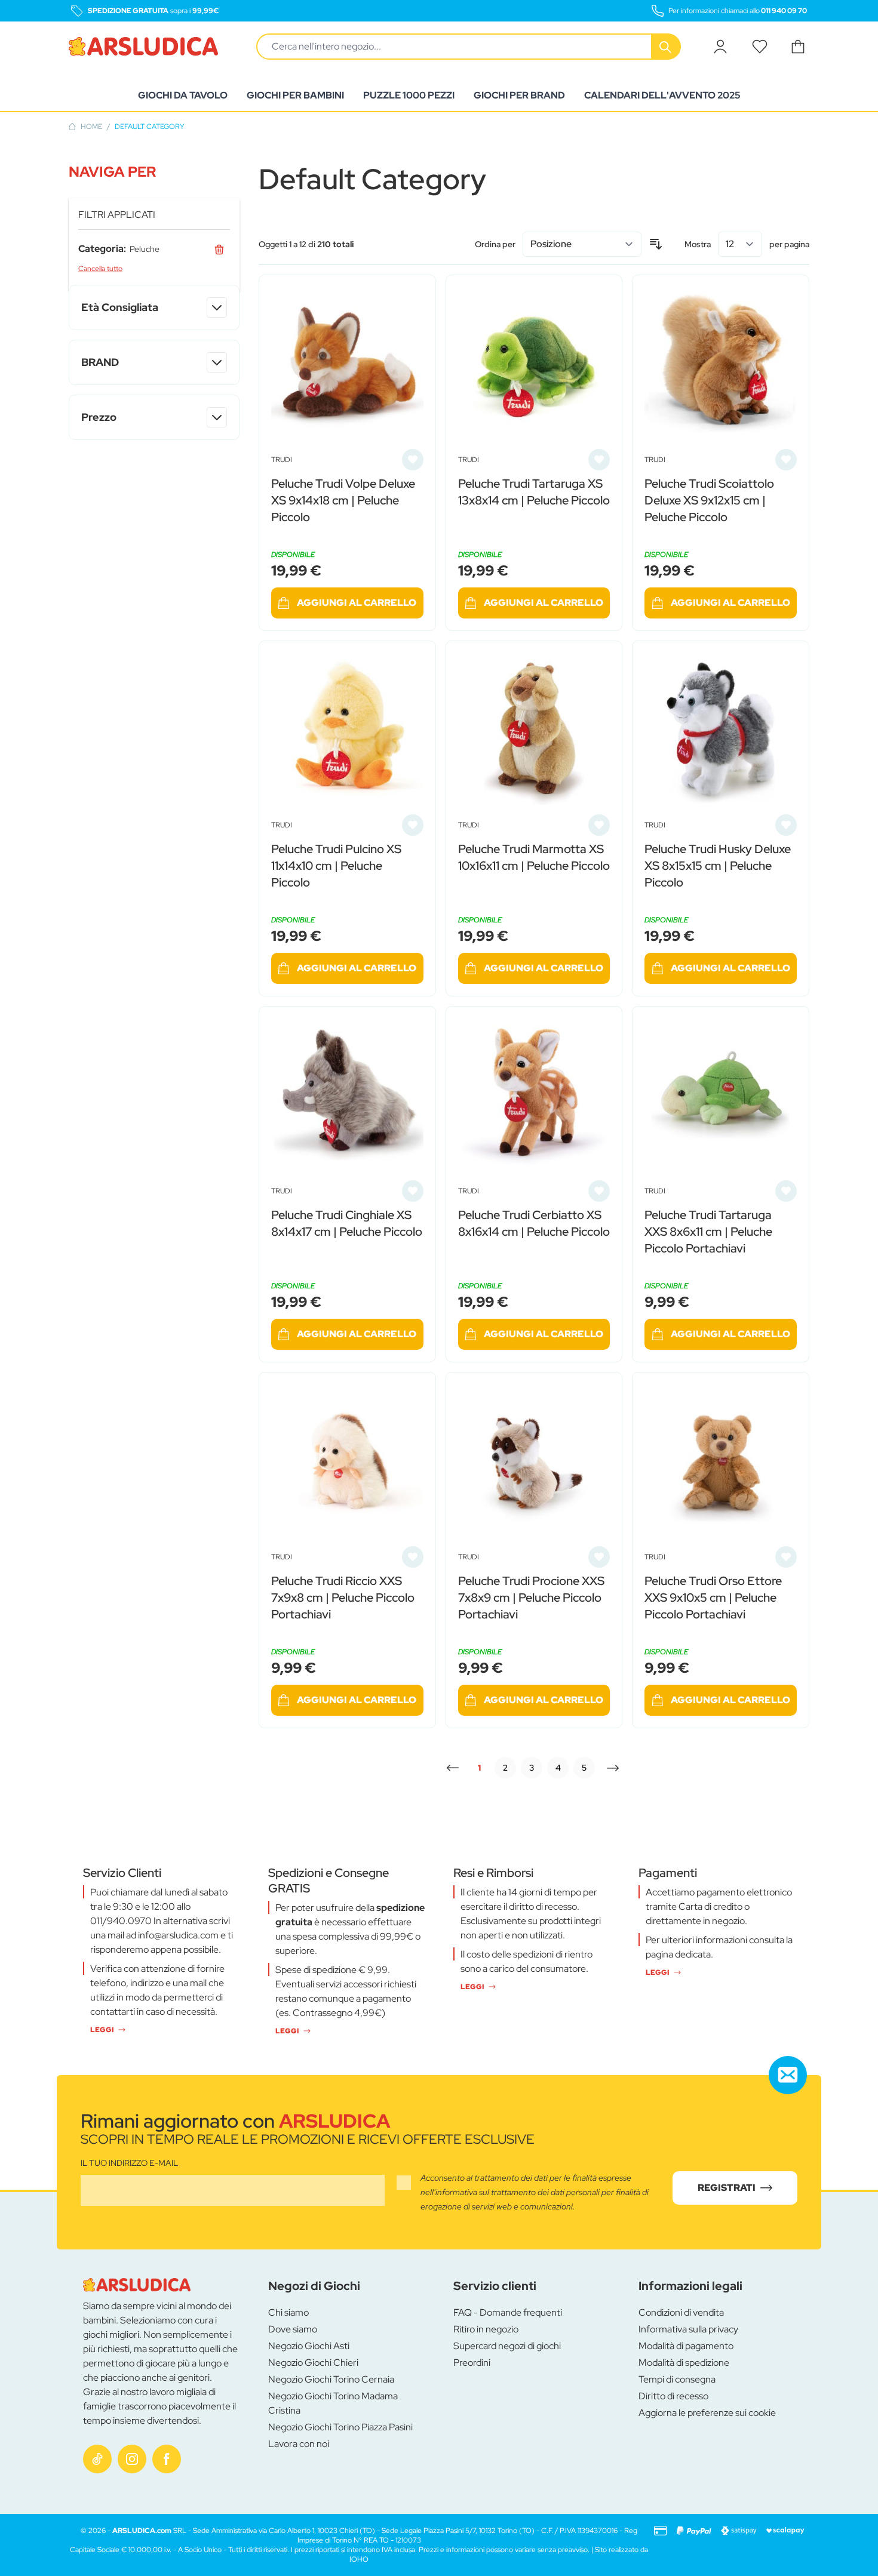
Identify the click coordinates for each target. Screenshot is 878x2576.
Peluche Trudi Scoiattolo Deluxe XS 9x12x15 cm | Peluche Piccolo (709, 500)
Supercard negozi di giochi (507, 2346)
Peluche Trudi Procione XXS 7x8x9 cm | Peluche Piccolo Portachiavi (531, 1598)
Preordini (472, 2363)
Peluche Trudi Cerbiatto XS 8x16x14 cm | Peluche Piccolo (534, 1223)
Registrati (727, 2188)
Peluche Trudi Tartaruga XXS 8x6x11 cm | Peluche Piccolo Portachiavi (708, 1232)
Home (91, 127)
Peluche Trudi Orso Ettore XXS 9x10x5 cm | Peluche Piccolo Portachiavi (713, 1598)
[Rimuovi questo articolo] (219, 249)
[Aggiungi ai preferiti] (413, 460)
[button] (154, 172)
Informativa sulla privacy (688, 2329)
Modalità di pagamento (686, 2346)
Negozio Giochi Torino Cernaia (331, 2379)
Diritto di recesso (673, 2396)
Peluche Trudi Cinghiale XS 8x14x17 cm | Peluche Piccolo (347, 1223)
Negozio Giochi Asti (309, 2346)
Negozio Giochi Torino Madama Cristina (333, 2403)
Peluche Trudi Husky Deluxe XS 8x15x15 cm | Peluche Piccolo (718, 866)
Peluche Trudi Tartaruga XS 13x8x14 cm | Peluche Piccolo (534, 492)
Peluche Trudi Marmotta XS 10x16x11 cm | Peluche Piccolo (534, 857)
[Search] (667, 47)
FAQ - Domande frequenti (508, 2312)
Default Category (150, 127)
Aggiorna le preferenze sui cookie (707, 2413)
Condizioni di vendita (681, 2312)
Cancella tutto (100, 269)
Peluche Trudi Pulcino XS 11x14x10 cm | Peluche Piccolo (336, 866)
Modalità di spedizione (684, 2363)
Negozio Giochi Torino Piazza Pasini (340, 2427)
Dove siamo (293, 2329)
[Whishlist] (760, 47)
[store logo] (143, 47)
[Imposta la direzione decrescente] (656, 244)
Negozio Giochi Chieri (313, 2363)
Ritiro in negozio (486, 2329)
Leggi (102, 2030)
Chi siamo (288, 2312)
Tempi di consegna (677, 2379)
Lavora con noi (299, 2444)
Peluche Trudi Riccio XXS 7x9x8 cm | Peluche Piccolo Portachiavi (343, 1598)
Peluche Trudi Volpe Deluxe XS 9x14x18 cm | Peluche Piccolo (343, 500)
